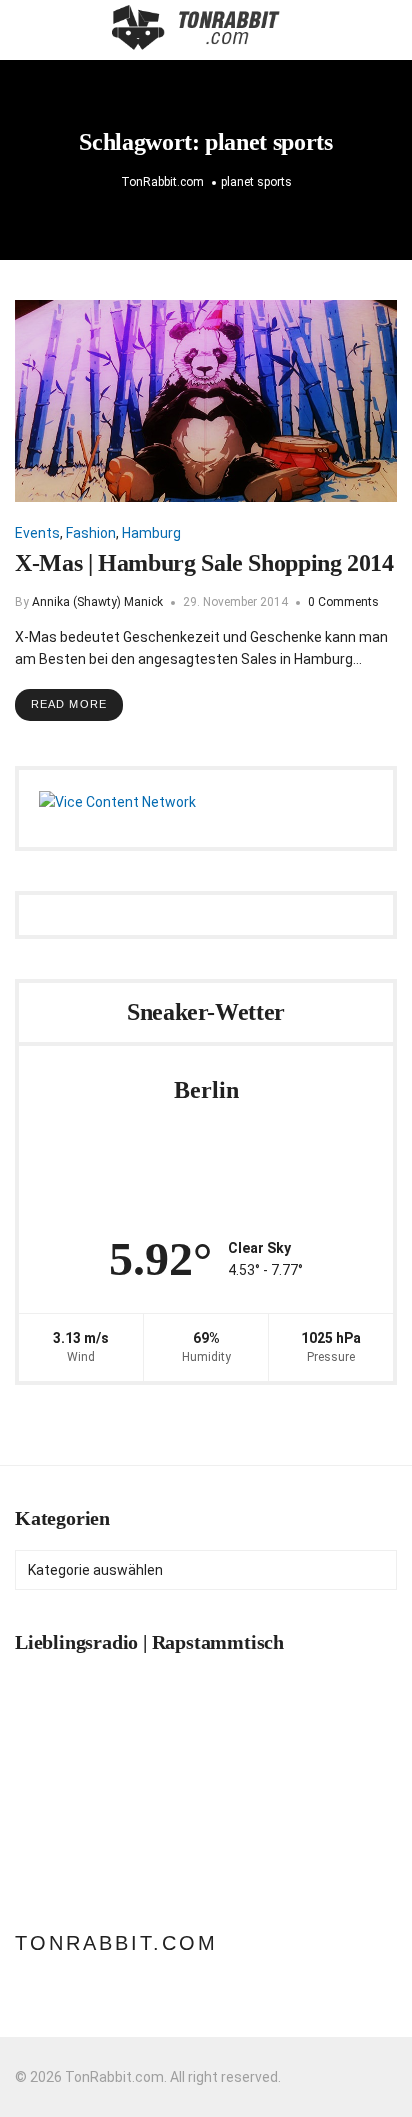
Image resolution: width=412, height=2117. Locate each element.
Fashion (91, 533)
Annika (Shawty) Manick (97, 602)
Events (37, 533)
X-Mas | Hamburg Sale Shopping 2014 (204, 563)
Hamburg (151, 533)
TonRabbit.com (116, 1943)
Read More (69, 704)
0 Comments (343, 602)
